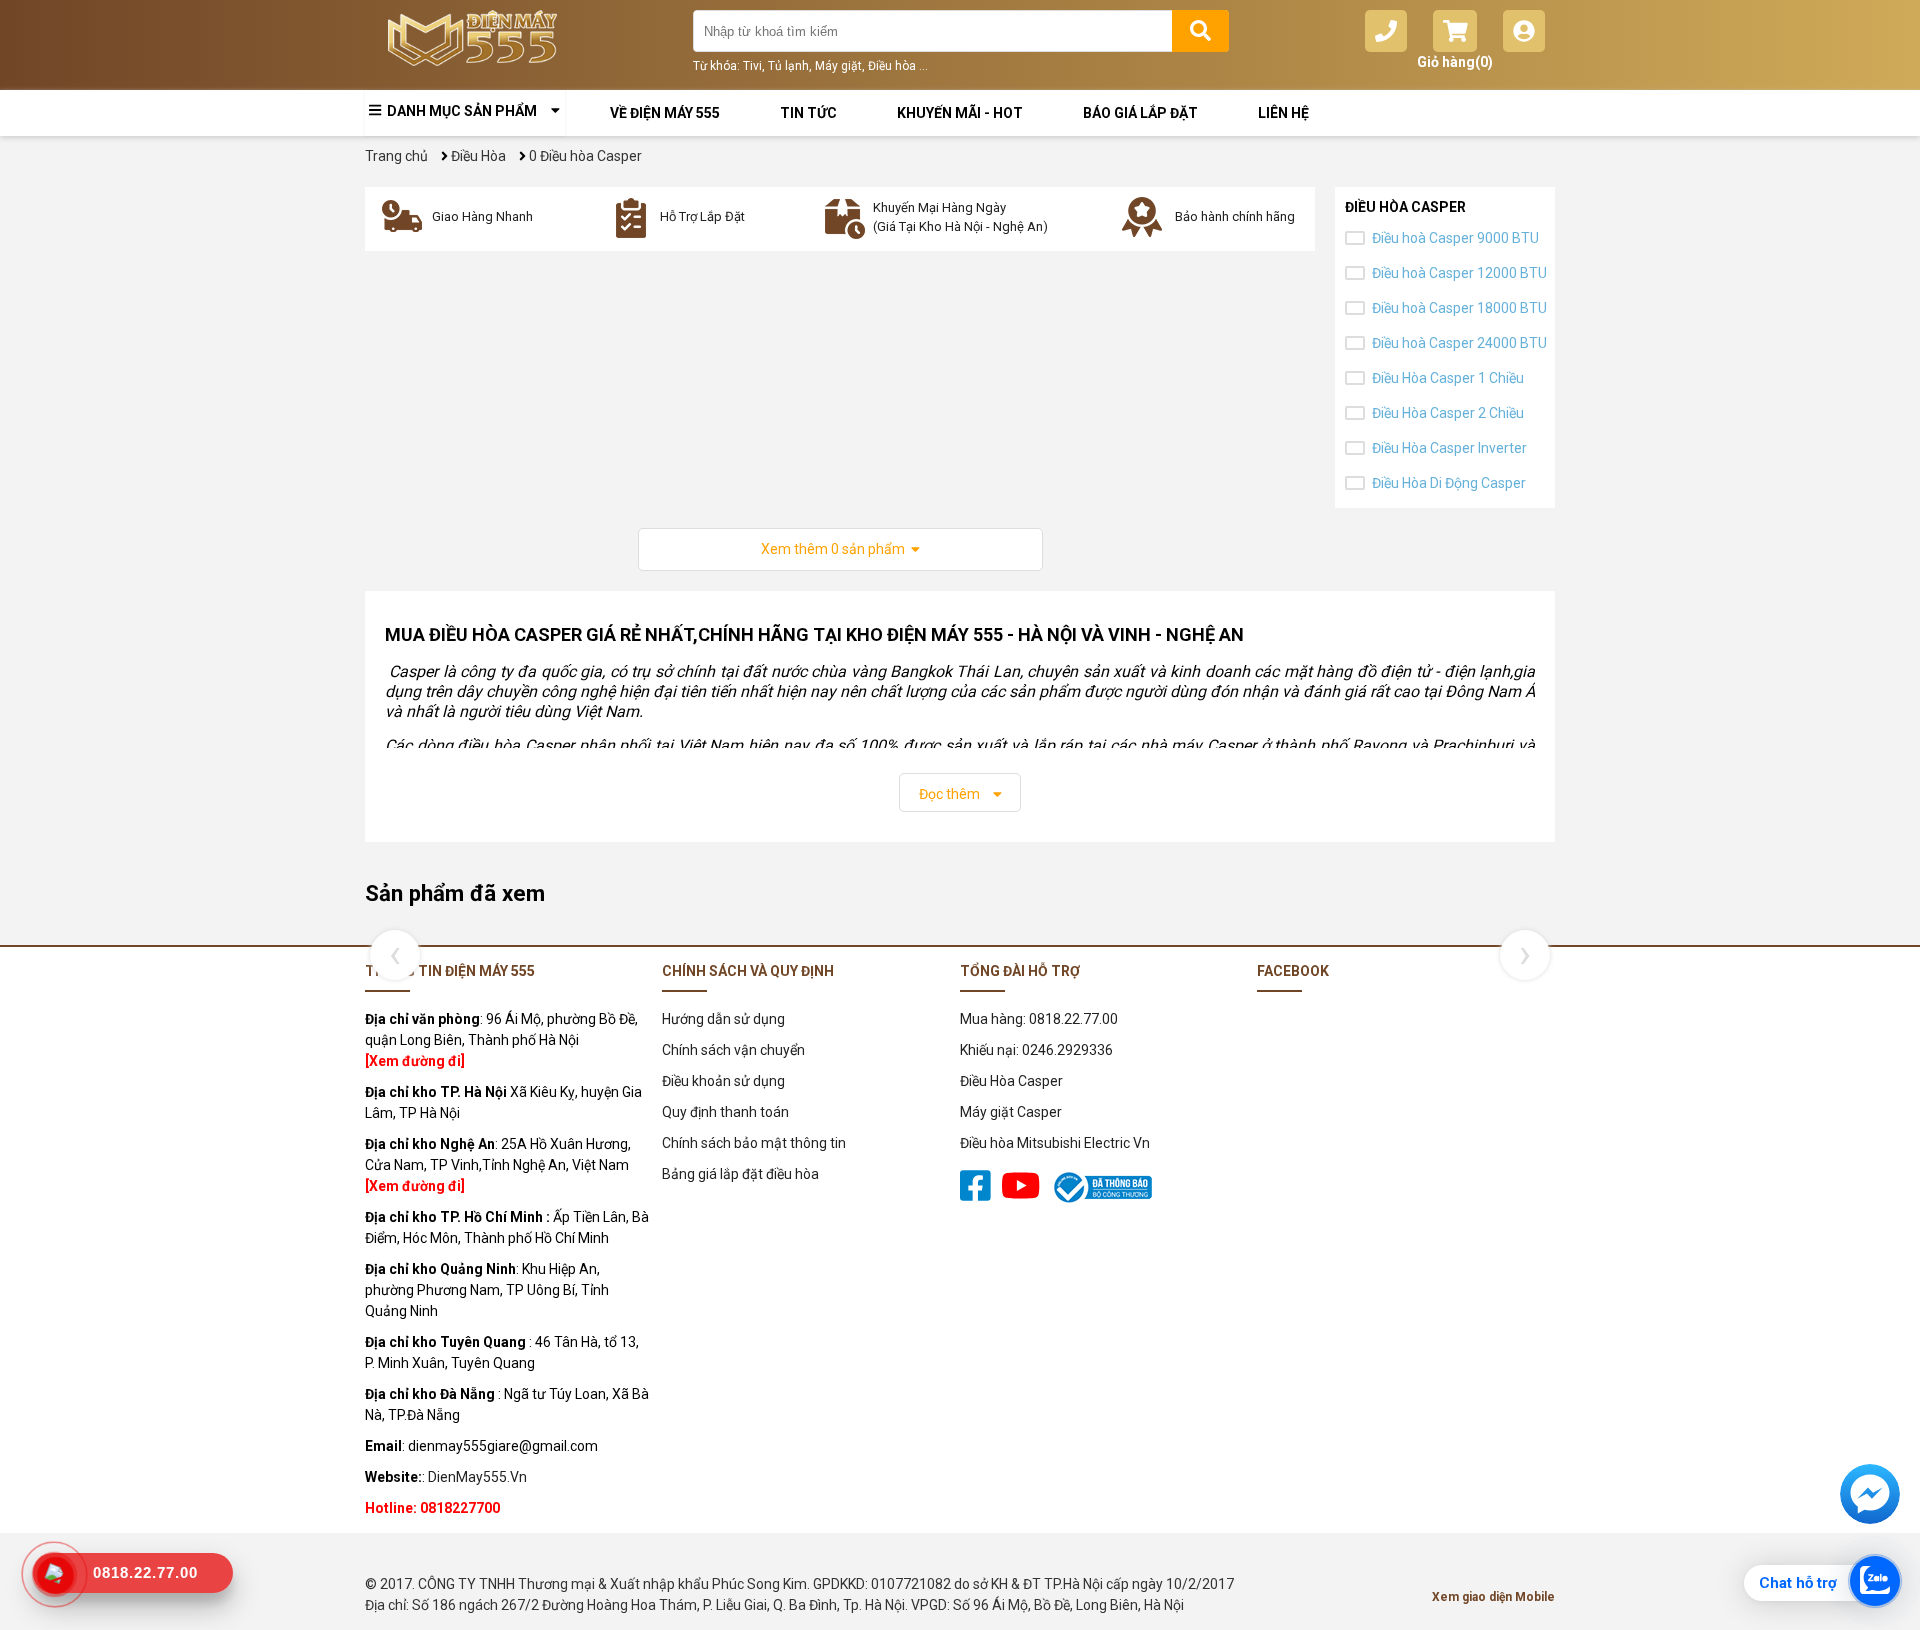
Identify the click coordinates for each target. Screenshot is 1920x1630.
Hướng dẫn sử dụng (723, 1019)
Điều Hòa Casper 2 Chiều (1448, 413)
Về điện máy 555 (665, 113)
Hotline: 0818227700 (432, 1508)
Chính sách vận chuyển (733, 1050)
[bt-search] (1200, 31)
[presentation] (390, 955)
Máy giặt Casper (1011, 1112)
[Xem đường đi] (415, 1061)
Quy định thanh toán (725, 1112)
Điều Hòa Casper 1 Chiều (1448, 378)
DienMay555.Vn (477, 1477)
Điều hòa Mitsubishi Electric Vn (1055, 1143)
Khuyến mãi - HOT (960, 113)
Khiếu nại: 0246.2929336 (1036, 1050)
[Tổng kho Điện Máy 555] (477, 45)
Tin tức (808, 113)
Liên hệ (1283, 113)
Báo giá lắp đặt (1140, 113)
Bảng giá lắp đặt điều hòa (740, 1174)
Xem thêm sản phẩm (836, 549)
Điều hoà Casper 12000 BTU (1459, 273)
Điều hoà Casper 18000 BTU (1459, 308)
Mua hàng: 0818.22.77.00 (1039, 1019)
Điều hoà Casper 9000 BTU (1455, 238)
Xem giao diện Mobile (1493, 1597)
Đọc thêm (951, 794)
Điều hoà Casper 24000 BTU (1459, 343)
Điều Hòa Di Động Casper (1449, 483)
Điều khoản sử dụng (723, 1081)
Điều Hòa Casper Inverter (1449, 448)
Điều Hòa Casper (1011, 1081)
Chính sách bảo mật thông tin (754, 1143)
